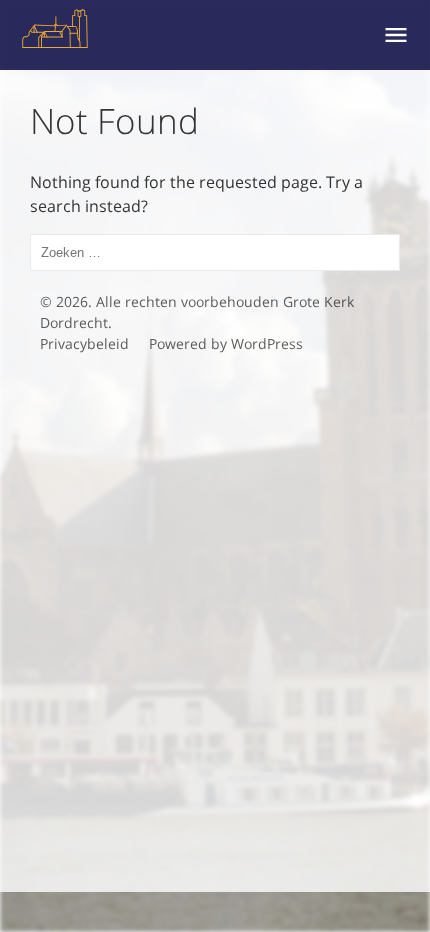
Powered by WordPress (226, 343)
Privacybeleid (84, 343)
